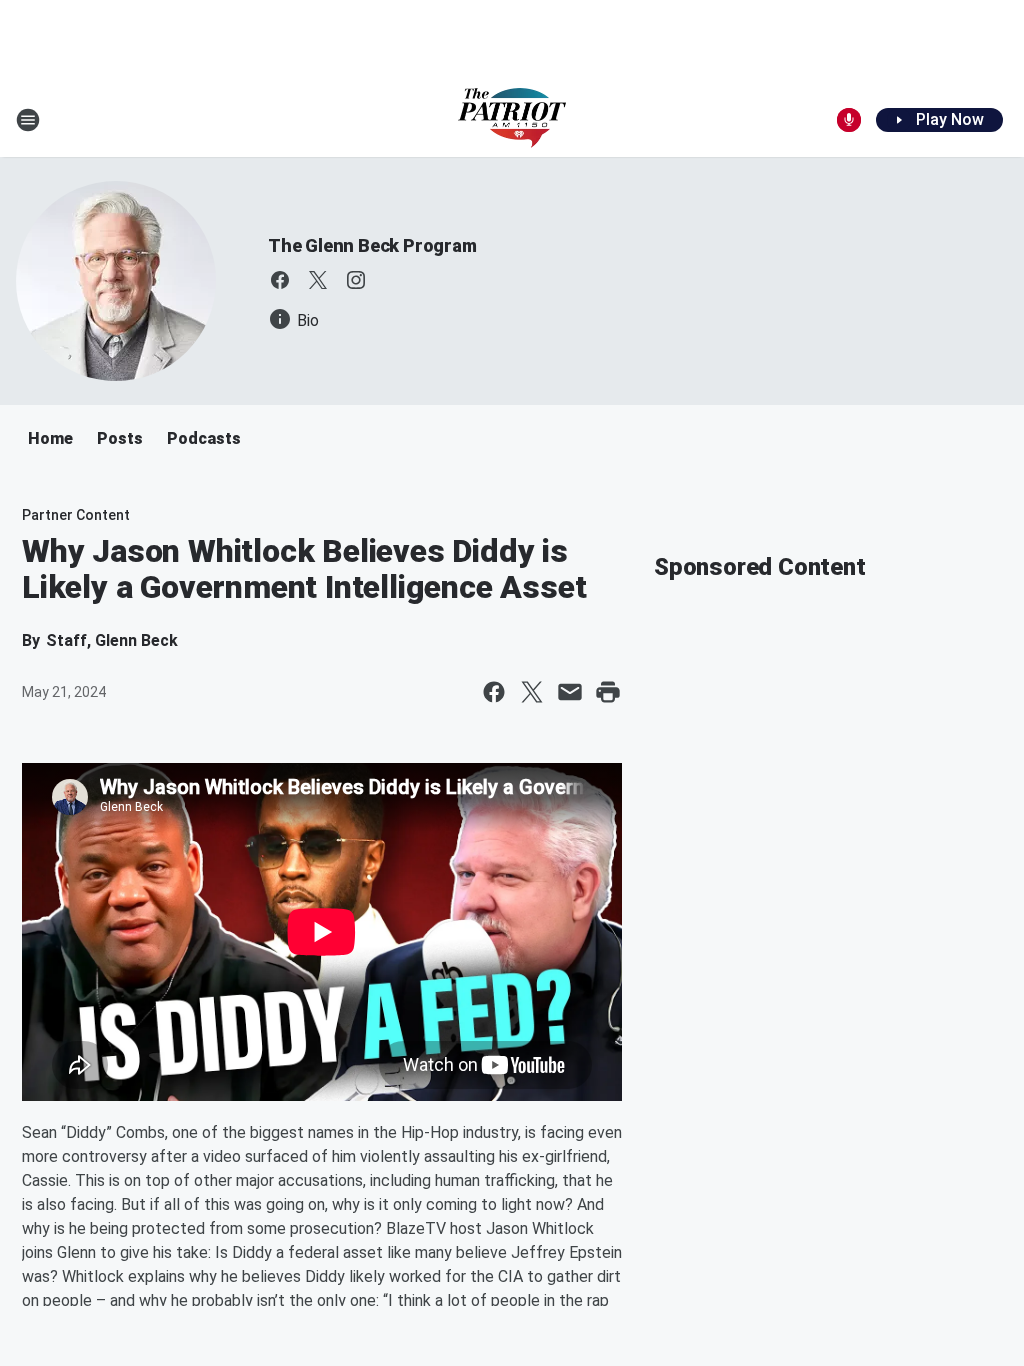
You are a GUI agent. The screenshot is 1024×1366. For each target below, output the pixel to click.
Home (50, 438)
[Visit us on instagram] (356, 280)
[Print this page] (608, 692)
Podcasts (204, 438)
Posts (120, 438)
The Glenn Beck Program (372, 245)
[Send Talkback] (849, 120)
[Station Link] (512, 120)
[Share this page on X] (532, 692)
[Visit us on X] (318, 280)
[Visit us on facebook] (280, 280)
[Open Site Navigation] (28, 120)
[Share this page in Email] (570, 692)
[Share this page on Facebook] (494, 692)
